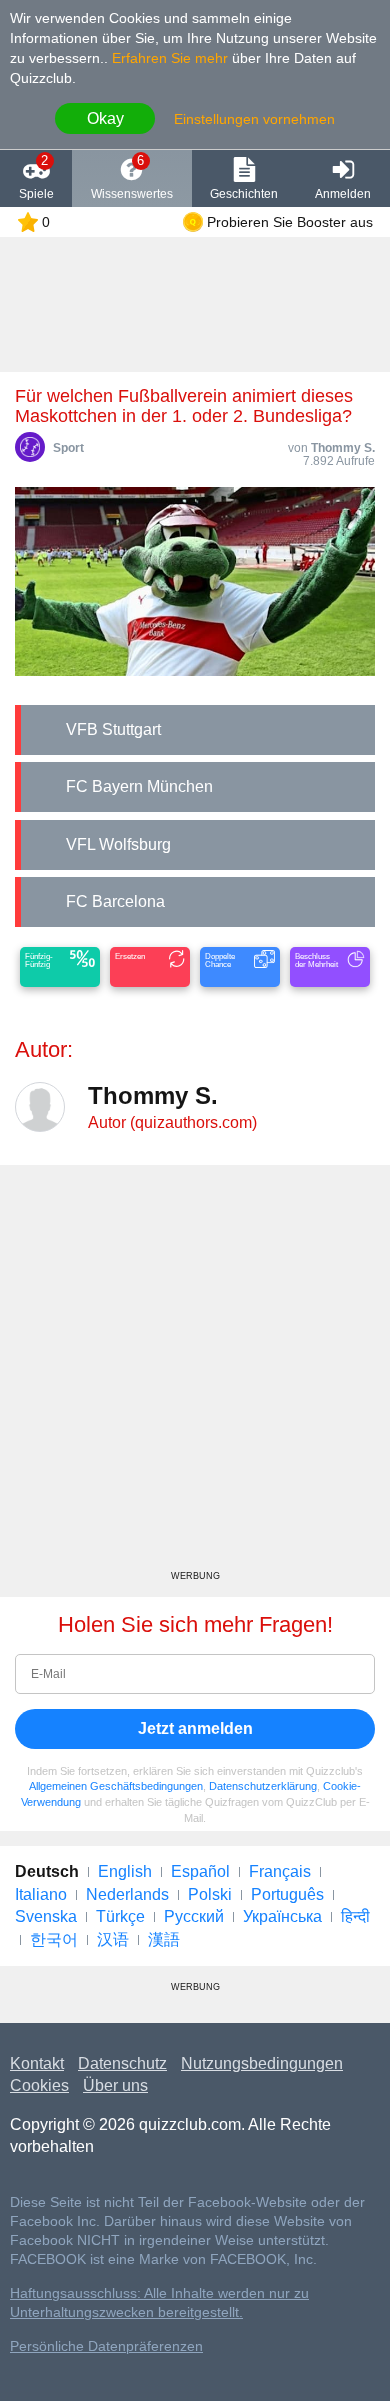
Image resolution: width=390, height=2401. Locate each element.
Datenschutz (122, 2063)
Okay (105, 118)
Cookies (39, 2085)
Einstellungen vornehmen (254, 119)
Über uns (115, 2085)
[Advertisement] (195, 1375)
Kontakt (37, 2063)
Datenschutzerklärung (263, 1786)
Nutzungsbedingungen (262, 2063)
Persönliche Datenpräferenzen (106, 2346)
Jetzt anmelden (195, 1728)
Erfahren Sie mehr (170, 58)
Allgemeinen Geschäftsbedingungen (116, 1786)
